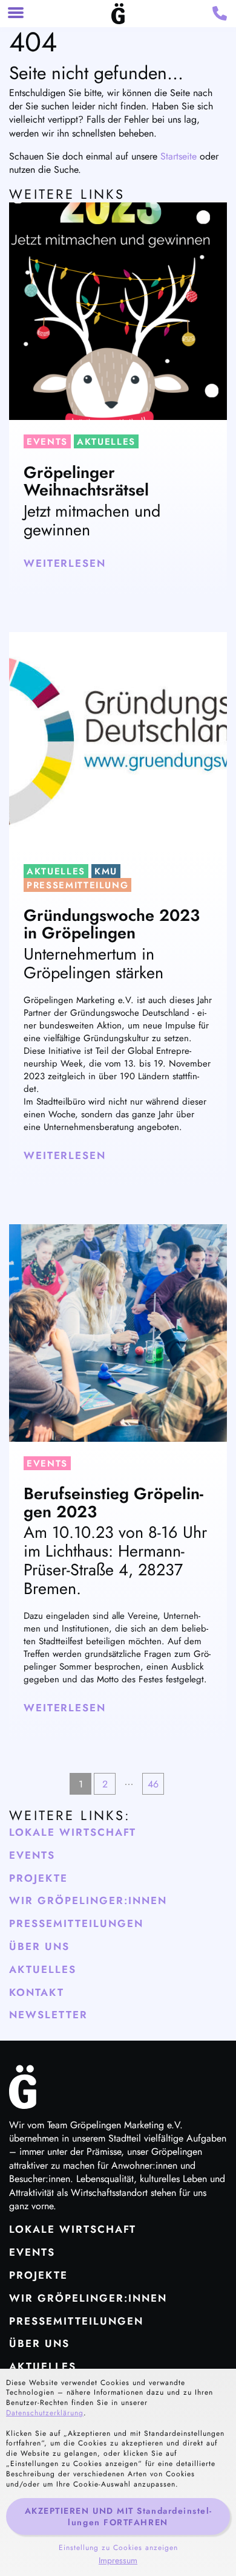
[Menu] (16, 14)
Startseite (179, 156)
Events (47, 442)
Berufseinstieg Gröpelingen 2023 (113, 1503)
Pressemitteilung (77, 885)
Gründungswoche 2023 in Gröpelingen (112, 924)
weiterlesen (65, 563)
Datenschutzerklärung (45, 2413)
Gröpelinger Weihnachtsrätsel (86, 481)
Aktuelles (106, 442)
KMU (106, 871)
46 (153, 1784)
